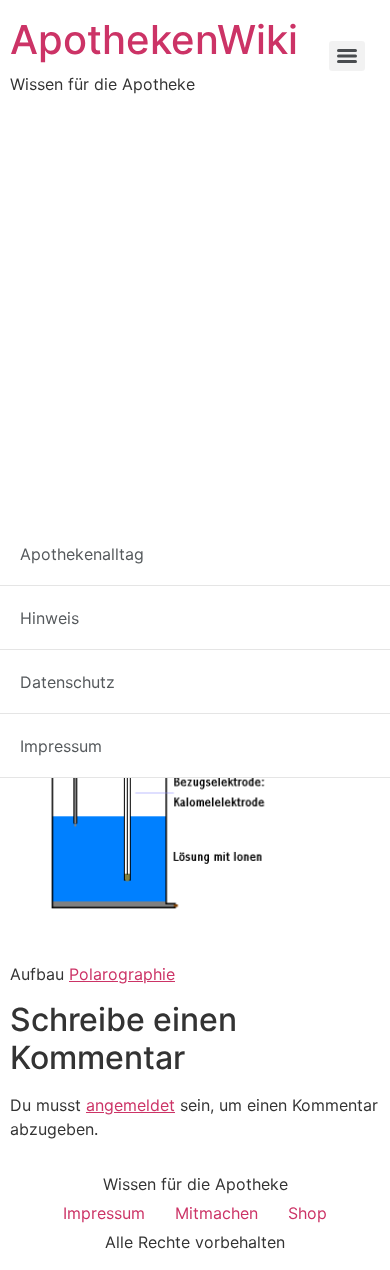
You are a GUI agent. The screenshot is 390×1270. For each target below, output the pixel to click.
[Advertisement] (195, 301)
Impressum (104, 1213)
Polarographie (122, 974)
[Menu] (347, 56)
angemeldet (130, 1105)
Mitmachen (216, 1213)
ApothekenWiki (154, 39)
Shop (307, 1213)
